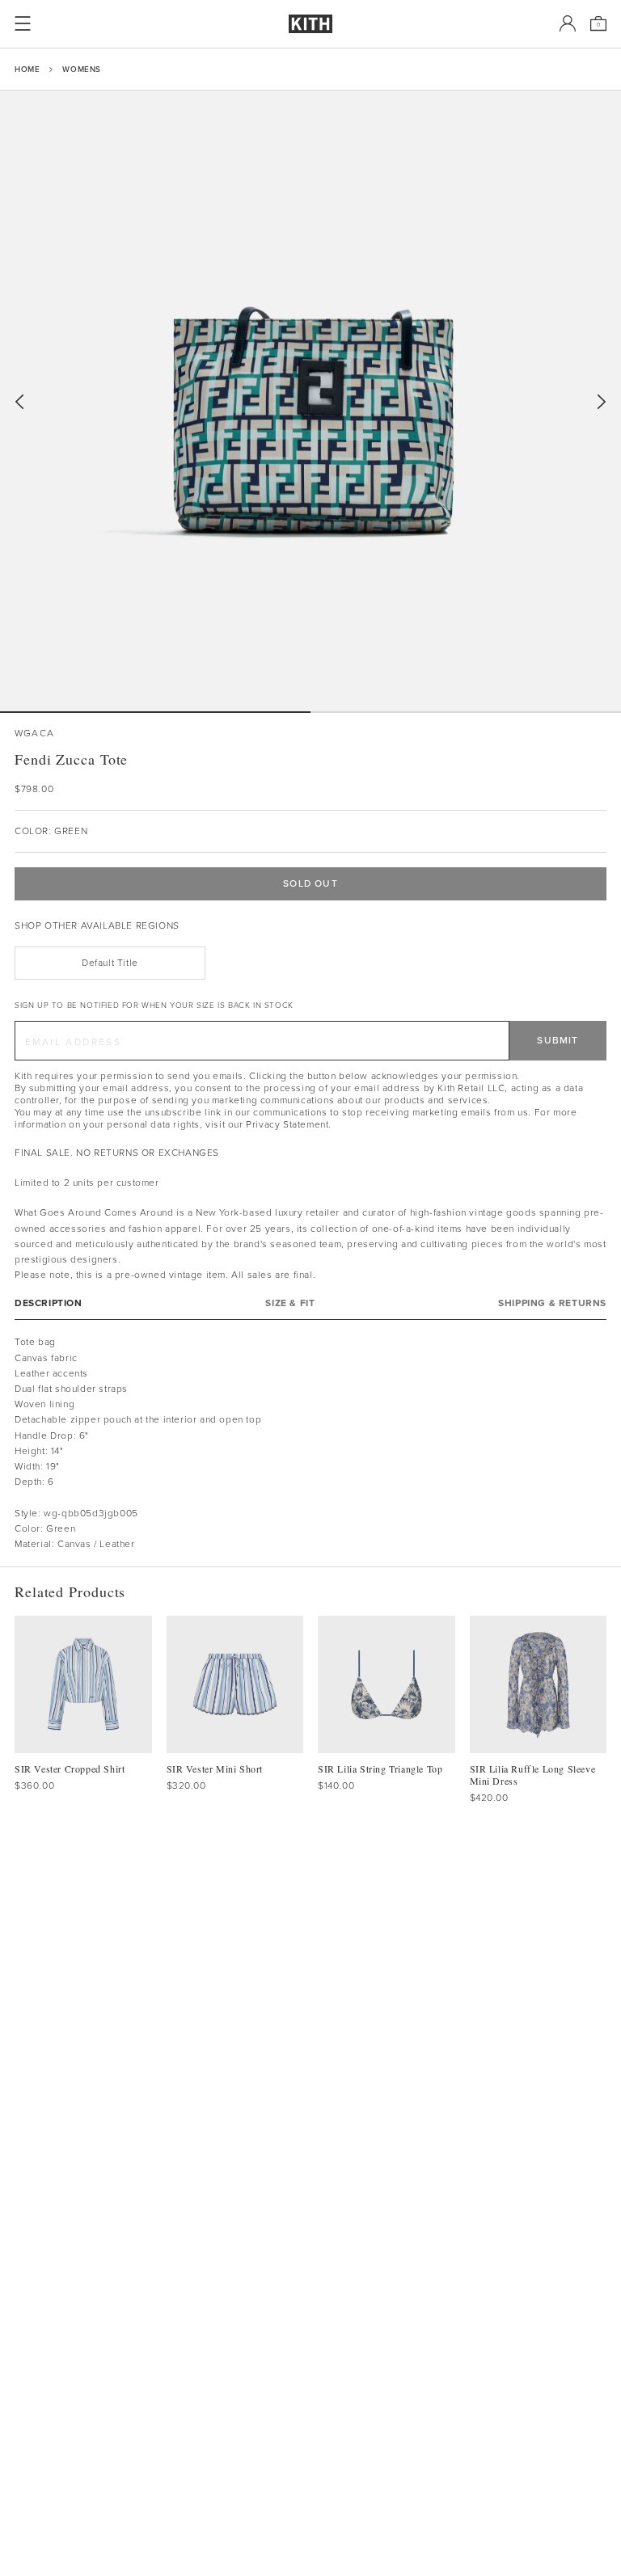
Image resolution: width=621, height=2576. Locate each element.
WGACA (34, 734)
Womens (82, 69)
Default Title (110, 963)
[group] (310, 401)
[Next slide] (602, 402)
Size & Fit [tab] (290, 1303)
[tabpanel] (310, 1443)
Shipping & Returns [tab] (552, 1303)
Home (27, 69)
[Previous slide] (19, 402)
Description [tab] (49, 1303)
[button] (466, 712)
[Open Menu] (23, 23)
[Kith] (310, 24)
